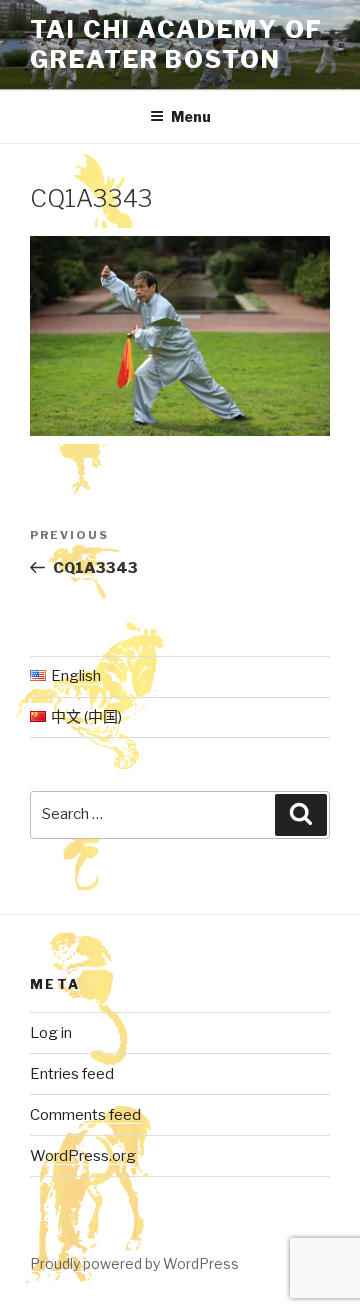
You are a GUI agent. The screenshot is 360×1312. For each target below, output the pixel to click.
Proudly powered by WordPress (134, 1263)
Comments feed (85, 1115)
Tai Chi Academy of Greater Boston (176, 44)
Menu (191, 116)
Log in (51, 1033)
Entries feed (72, 1074)
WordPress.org (83, 1156)
